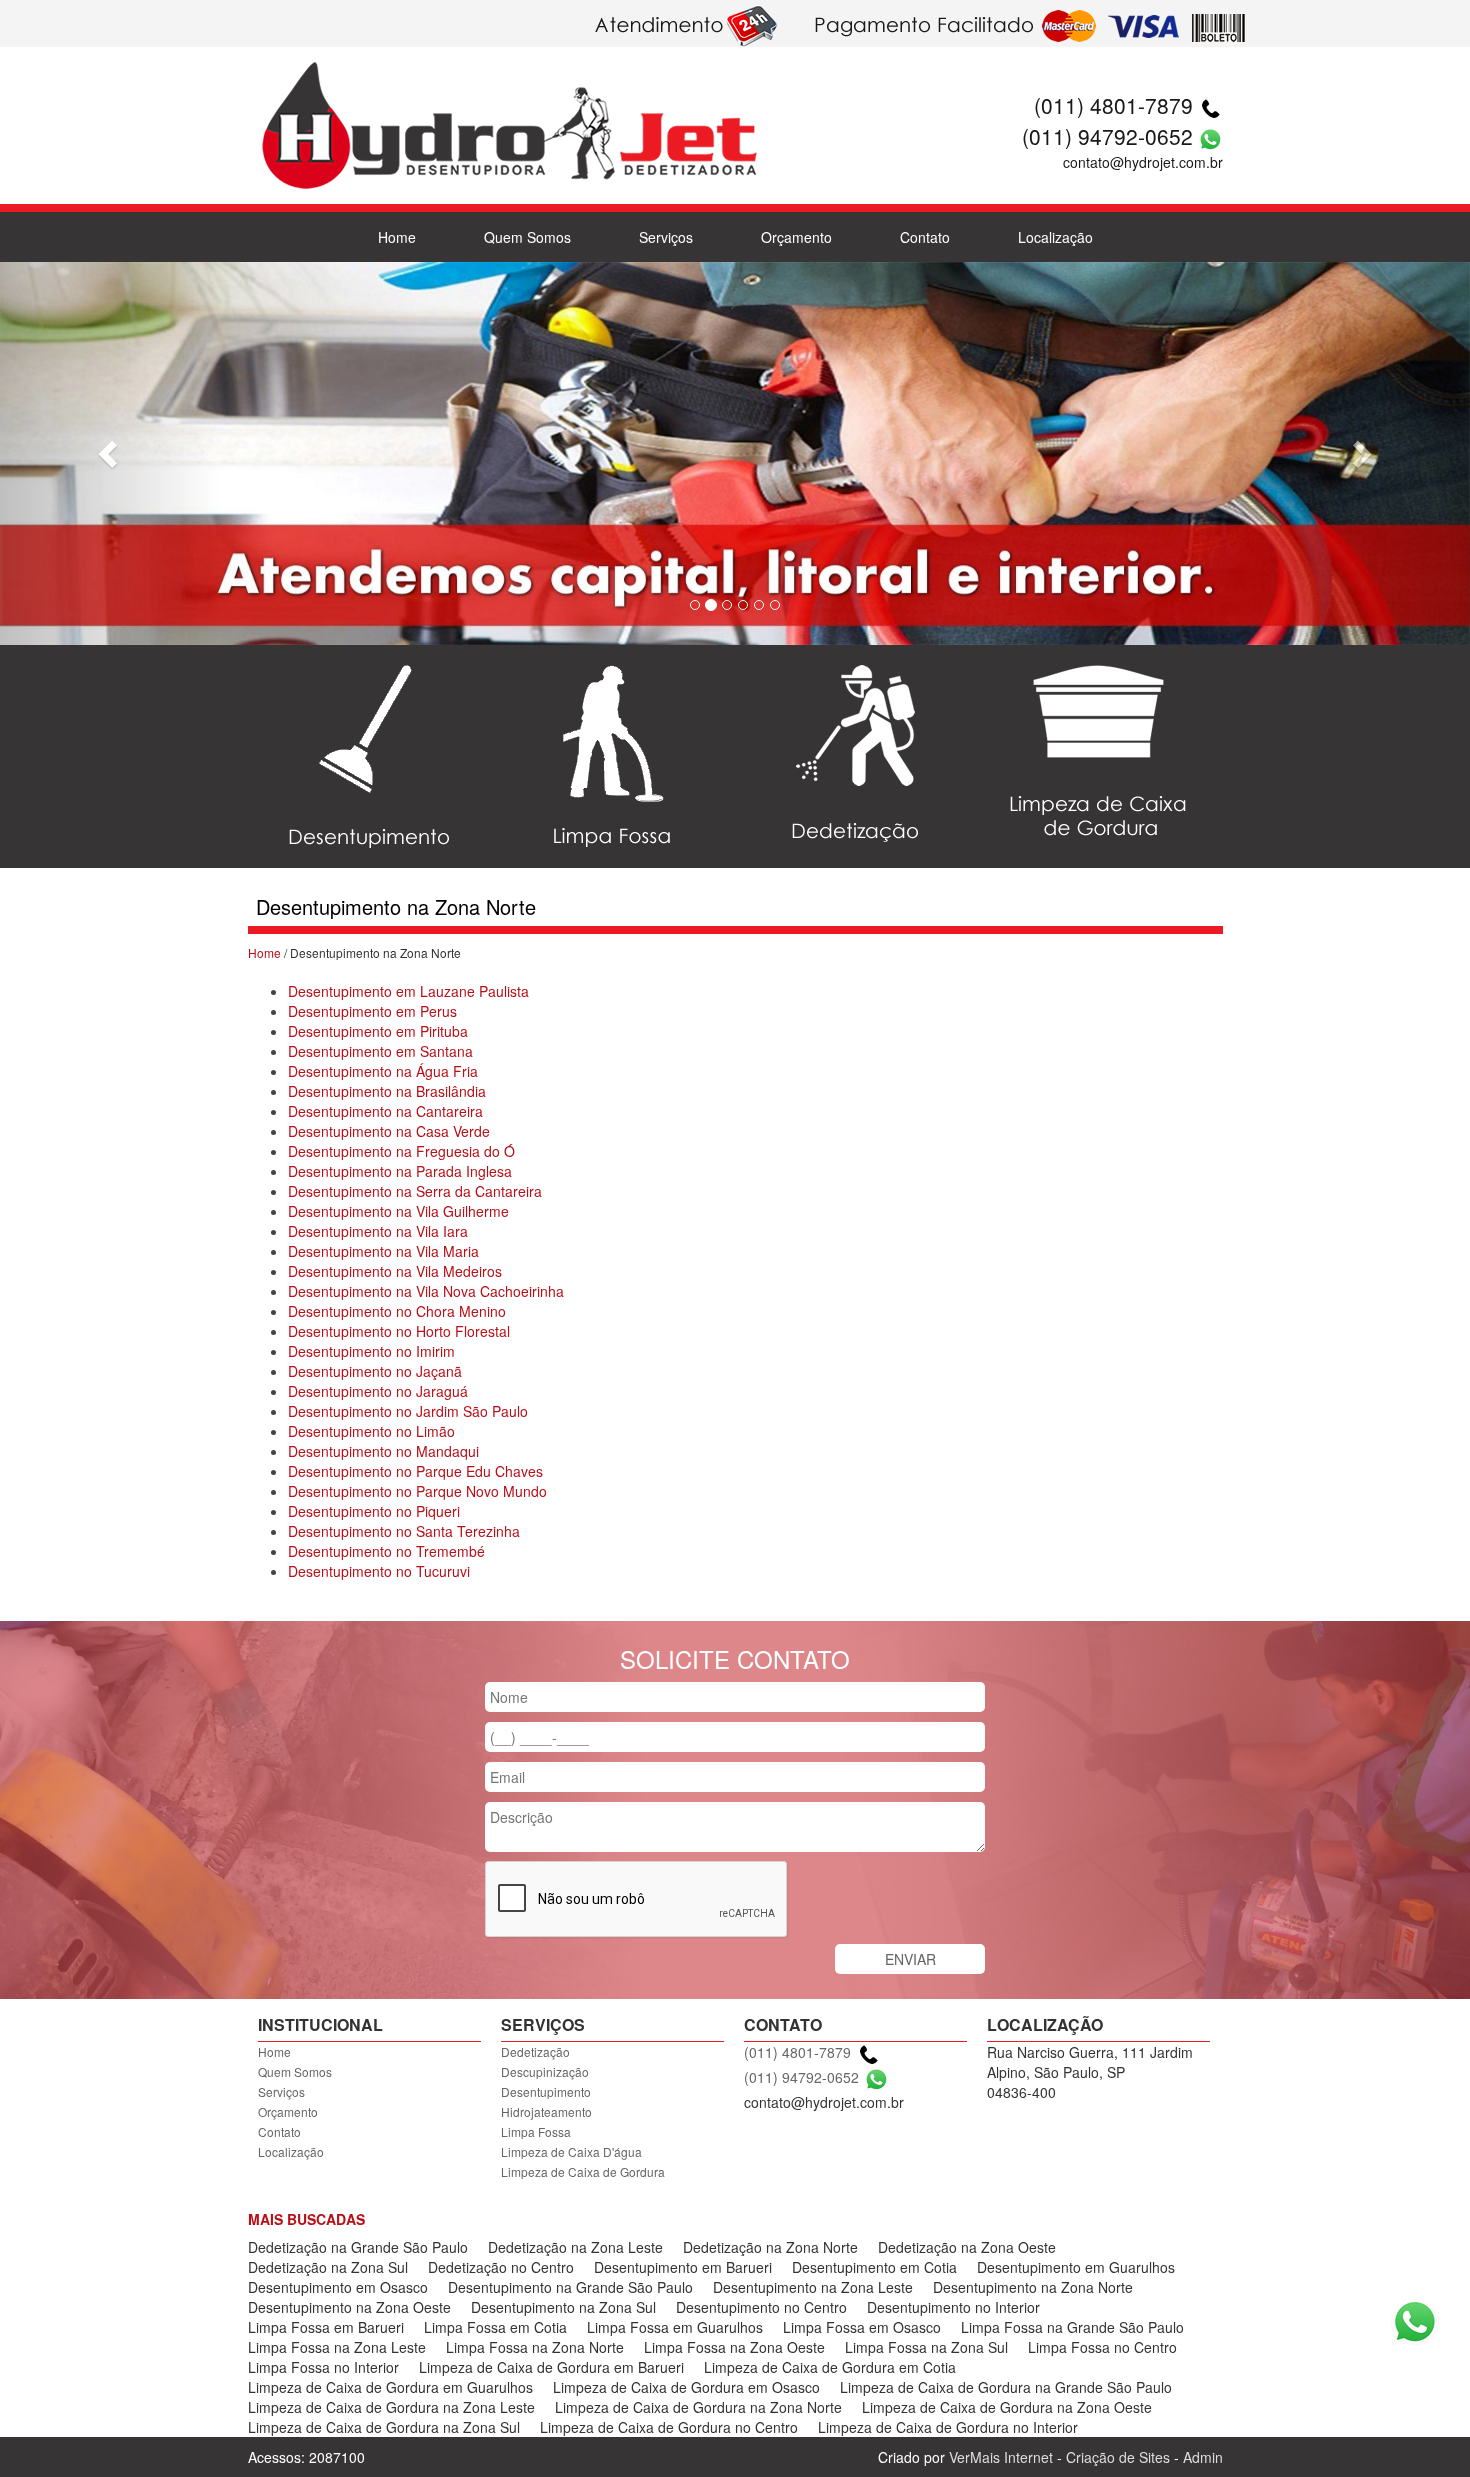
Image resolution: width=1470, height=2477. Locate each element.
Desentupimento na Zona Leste (813, 2287)
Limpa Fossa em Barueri (326, 2327)
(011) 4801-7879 (1113, 105)
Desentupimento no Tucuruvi (379, 1571)
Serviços (666, 237)
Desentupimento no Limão (371, 1431)
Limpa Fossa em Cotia (495, 2327)
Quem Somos (527, 237)
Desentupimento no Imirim (371, 1351)
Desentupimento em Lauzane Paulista (408, 991)
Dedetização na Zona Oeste (967, 2247)
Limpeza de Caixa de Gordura (583, 2171)
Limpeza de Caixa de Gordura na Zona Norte (698, 2407)
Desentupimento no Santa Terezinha (404, 1531)
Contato (925, 237)
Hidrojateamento (546, 2111)
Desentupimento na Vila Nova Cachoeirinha (426, 1291)
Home (397, 237)
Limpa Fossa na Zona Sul (926, 2347)
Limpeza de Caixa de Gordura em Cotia (830, 2367)
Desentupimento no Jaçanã (375, 1371)
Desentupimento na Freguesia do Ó (401, 1151)
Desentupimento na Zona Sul (563, 2307)
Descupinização (545, 2071)
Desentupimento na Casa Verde (389, 1131)
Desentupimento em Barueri (683, 2267)
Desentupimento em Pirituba (378, 1031)
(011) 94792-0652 (1107, 136)
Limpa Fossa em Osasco (862, 2327)
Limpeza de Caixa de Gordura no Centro (669, 2427)
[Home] (508, 100)
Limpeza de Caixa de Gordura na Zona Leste (391, 2407)
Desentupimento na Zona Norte (1033, 2287)
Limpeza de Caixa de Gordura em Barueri (551, 2367)
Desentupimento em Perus (372, 1011)
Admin (1203, 2457)
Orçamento (796, 237)
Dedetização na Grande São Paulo (358, 2247)
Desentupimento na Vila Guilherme (398, 1211)
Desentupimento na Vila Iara (378, 1231)
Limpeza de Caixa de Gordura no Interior (948, 2427)
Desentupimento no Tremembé (386, 1551)
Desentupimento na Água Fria (383, 1071)
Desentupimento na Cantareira (385, 1111)
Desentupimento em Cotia (874, 2267)
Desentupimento (546, 2091)
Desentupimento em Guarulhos (1076, 2267)
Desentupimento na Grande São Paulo (570, 2287)
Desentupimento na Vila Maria (383, 1251)
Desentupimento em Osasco (338, 2287)
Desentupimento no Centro (761, 2307)
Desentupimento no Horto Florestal (399, 1331)
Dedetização (535, 2051)
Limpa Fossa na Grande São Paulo (1072, 2327)
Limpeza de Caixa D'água (571, 2151)
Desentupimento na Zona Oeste (349, 2307)
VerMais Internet (1001, 2457)
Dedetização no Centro (501, 2267)
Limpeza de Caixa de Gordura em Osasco (686, 2387)
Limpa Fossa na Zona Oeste (734, 2347)
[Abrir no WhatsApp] (1210, 136)
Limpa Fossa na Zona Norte (535, 2347)
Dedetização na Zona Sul (328, 2267)
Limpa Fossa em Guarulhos (675, 2327)
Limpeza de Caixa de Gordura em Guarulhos (390, 2387)
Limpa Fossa (536, 2131)
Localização (1055, 237)
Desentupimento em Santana (380, 1051)
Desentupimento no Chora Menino (397, 1311)
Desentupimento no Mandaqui (383, 1451)
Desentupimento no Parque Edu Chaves (415, 1471)
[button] (110, 453)
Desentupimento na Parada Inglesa (400, 1171)
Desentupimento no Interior (953, 2307)
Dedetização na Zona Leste (575, 2247)
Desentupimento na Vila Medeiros (395, 1271)
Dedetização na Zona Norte (770, 2247)
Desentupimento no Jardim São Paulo (408, 1411)
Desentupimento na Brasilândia (387, 1091)
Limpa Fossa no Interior (323, 2367)
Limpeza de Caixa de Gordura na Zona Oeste (1007, 2407)
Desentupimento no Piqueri (374, 1511)
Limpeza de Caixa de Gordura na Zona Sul (384, 2427)
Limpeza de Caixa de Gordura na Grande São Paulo (1006, 2387)
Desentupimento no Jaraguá (378, 1391)
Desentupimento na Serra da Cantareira (415, 1191)
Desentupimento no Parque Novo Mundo (417, 1491)
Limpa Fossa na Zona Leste (337, 2347)
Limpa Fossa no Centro (1102, 2347)
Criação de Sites (1118, 2457)
